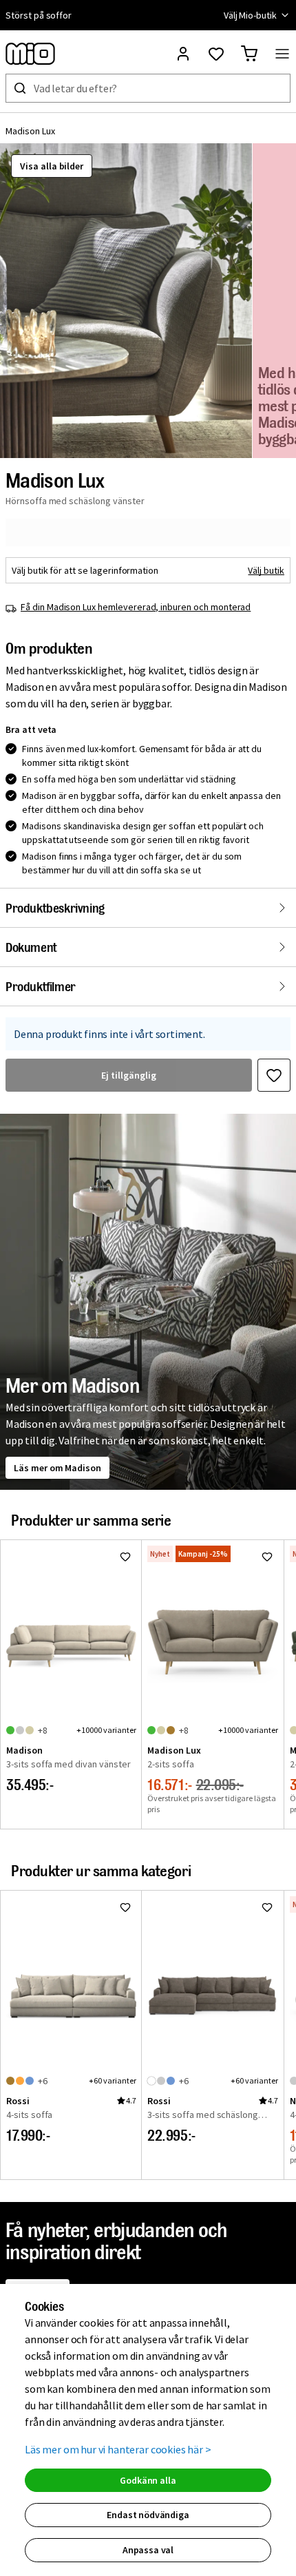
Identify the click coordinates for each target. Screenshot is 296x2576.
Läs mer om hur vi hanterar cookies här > (118, 2449)
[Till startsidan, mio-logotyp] (30, 54)
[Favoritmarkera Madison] (125, 1557)
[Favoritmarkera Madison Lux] (274, 1075)
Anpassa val (148, 2550)
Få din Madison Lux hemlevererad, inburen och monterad (136, 607)
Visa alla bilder (52, 166)
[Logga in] (183, 54)
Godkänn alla (148, 2480)
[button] (126, 301)
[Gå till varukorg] (249, 54)
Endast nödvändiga (148, 2515)
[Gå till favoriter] (216, 54)
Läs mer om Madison (57, 1468)
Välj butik (266, 570)
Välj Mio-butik (250, 15)
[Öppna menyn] (282, 54)
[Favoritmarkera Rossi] (125, 1907)
